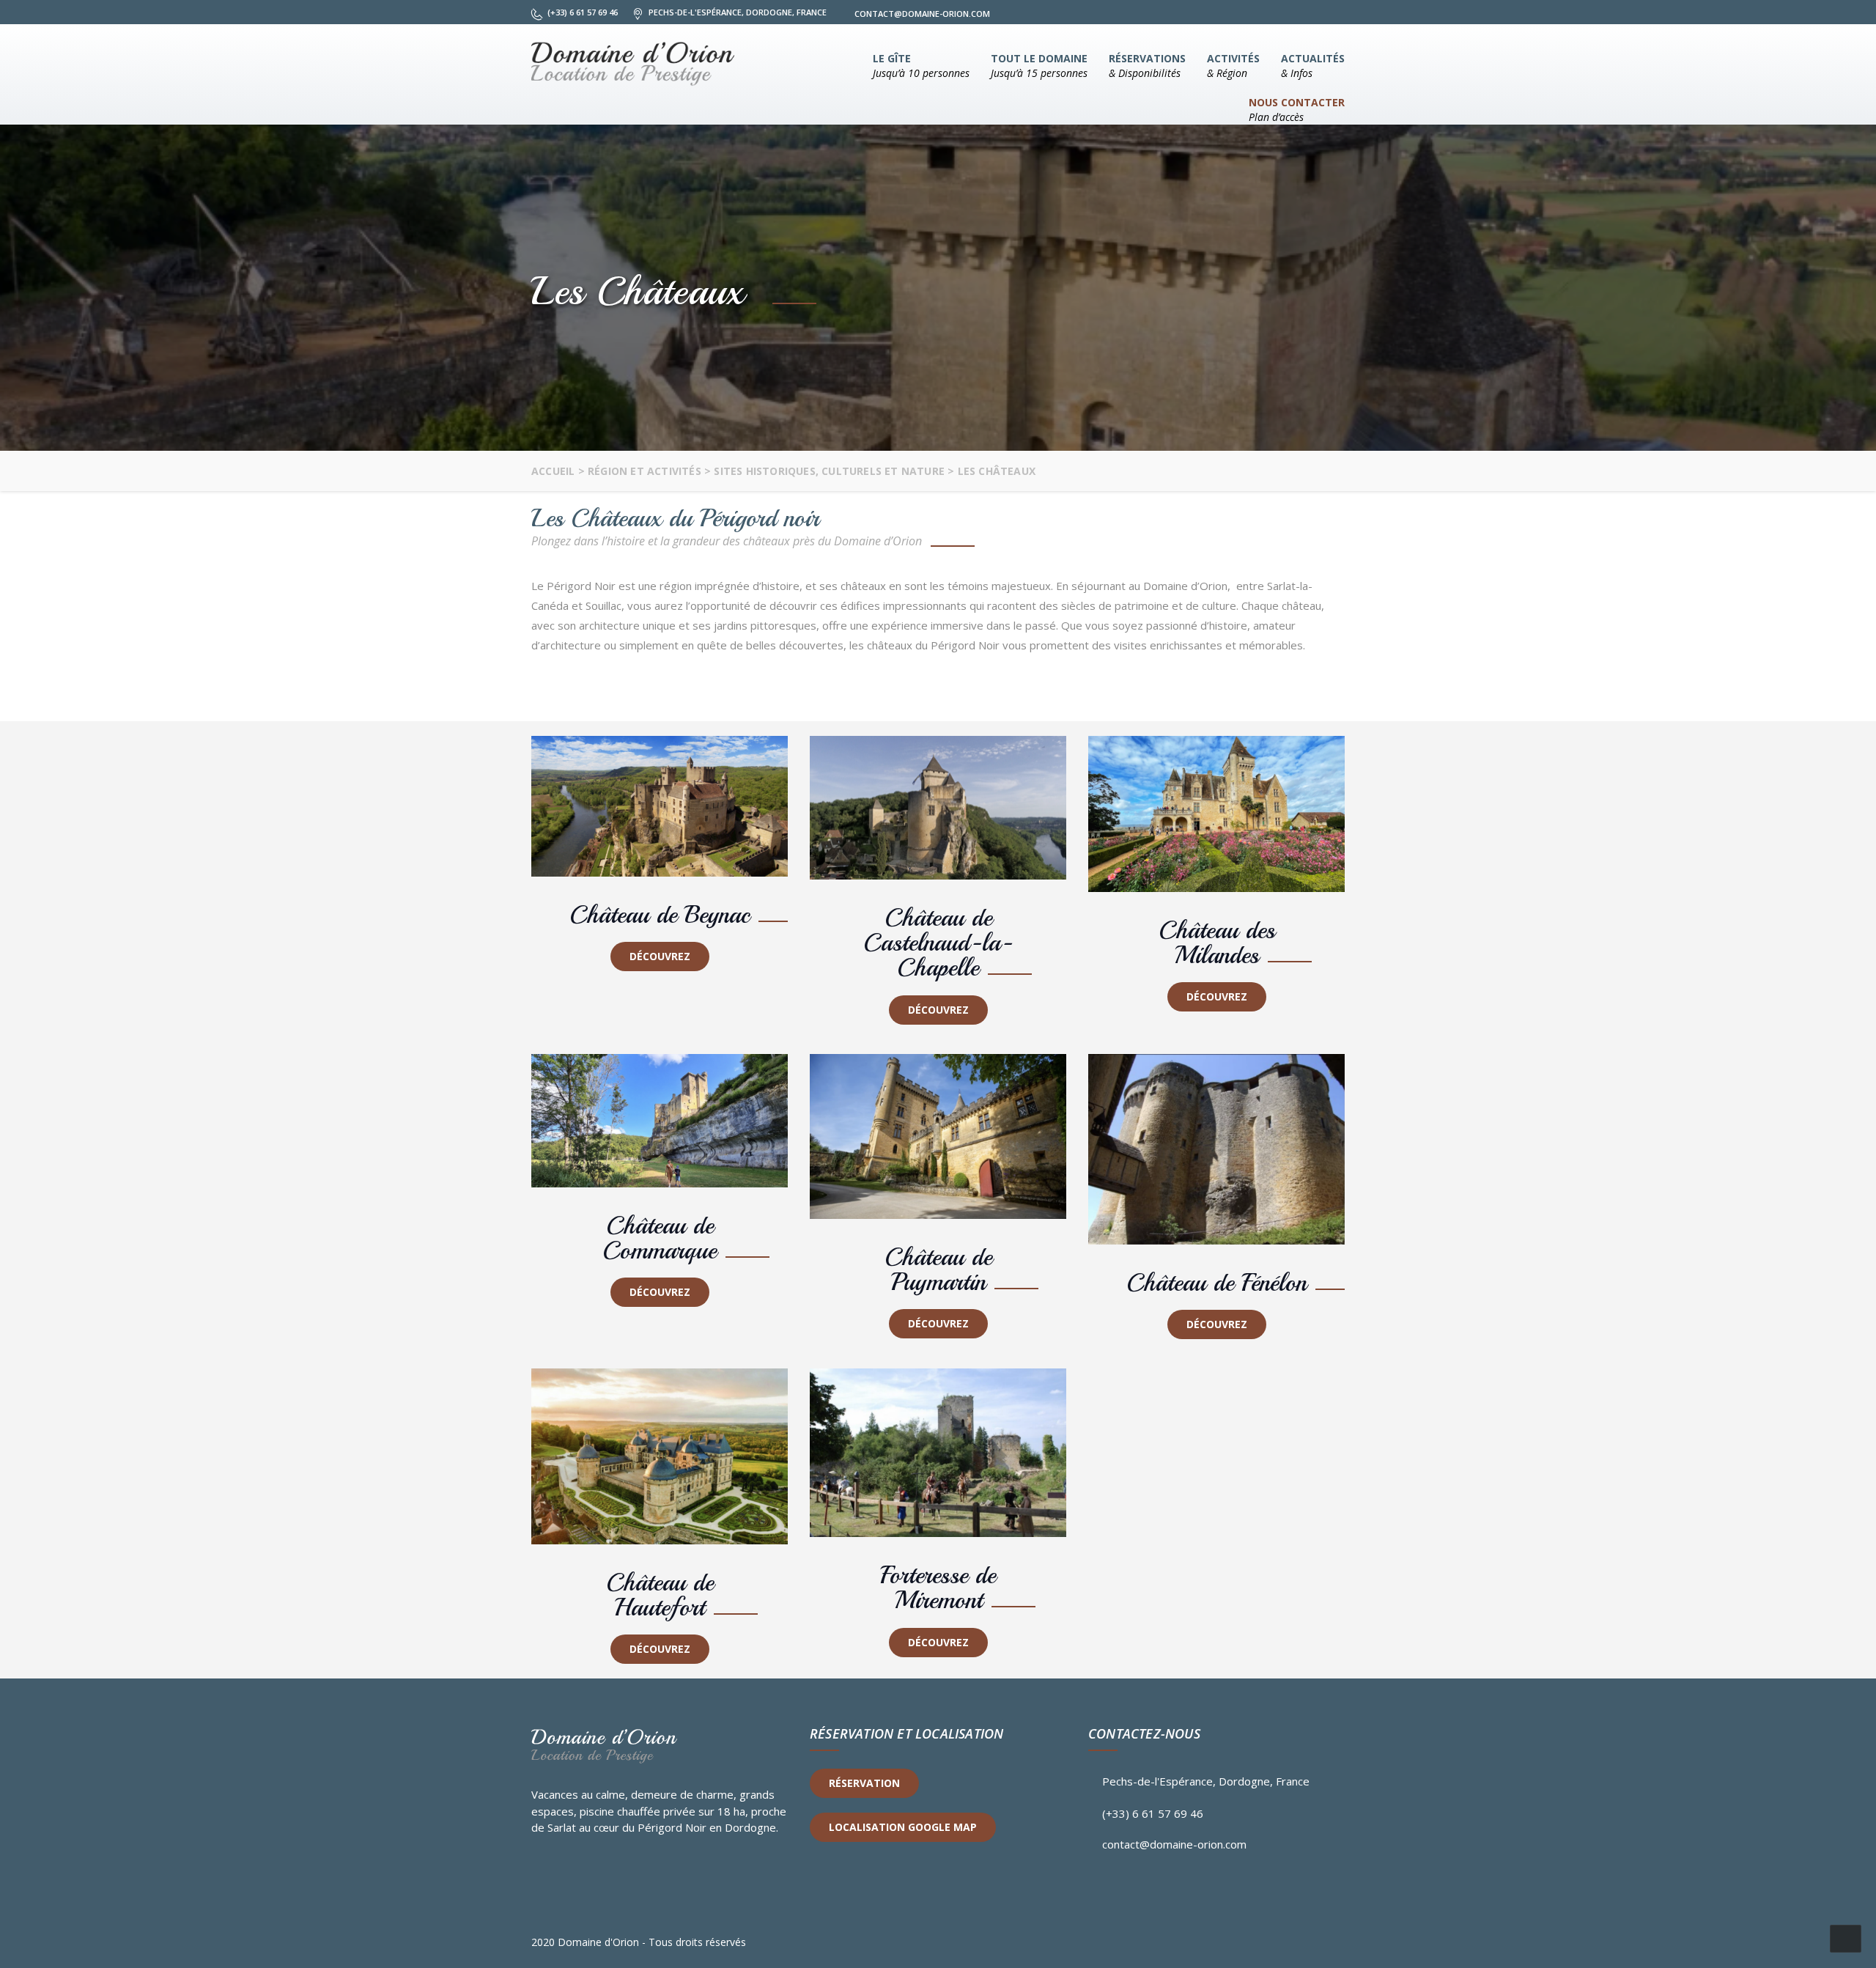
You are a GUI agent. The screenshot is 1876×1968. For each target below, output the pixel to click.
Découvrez (660, 956)
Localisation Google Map (903, 1827)
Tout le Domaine (1039, 66)
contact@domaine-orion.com (1174, 1844)
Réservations (1147, 66)
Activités (1233, 66)
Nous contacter (1297, 110)
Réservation (864, 1783)
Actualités (1313, 66)
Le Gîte (921, 66)
